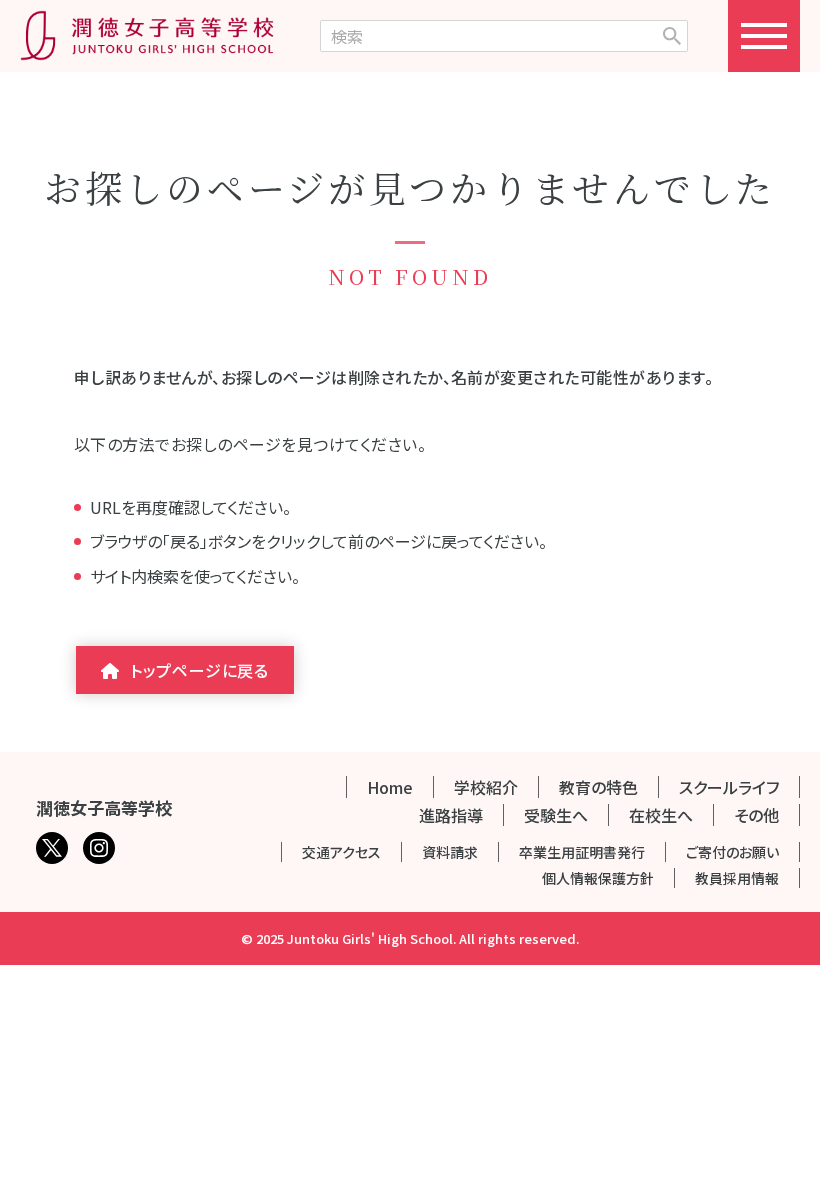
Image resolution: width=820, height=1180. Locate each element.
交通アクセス (341, 852)
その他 (756, 815)
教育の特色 (598, 787)
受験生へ (556, 815)
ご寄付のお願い (732, 852)
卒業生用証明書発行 (582, 852)
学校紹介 (486, 787)
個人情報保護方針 (598, 878)
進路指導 (451, 815)
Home (390, 787)
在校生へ (661, 815)
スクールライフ (729, 787)
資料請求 (450, 852)
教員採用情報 (737, 878)
